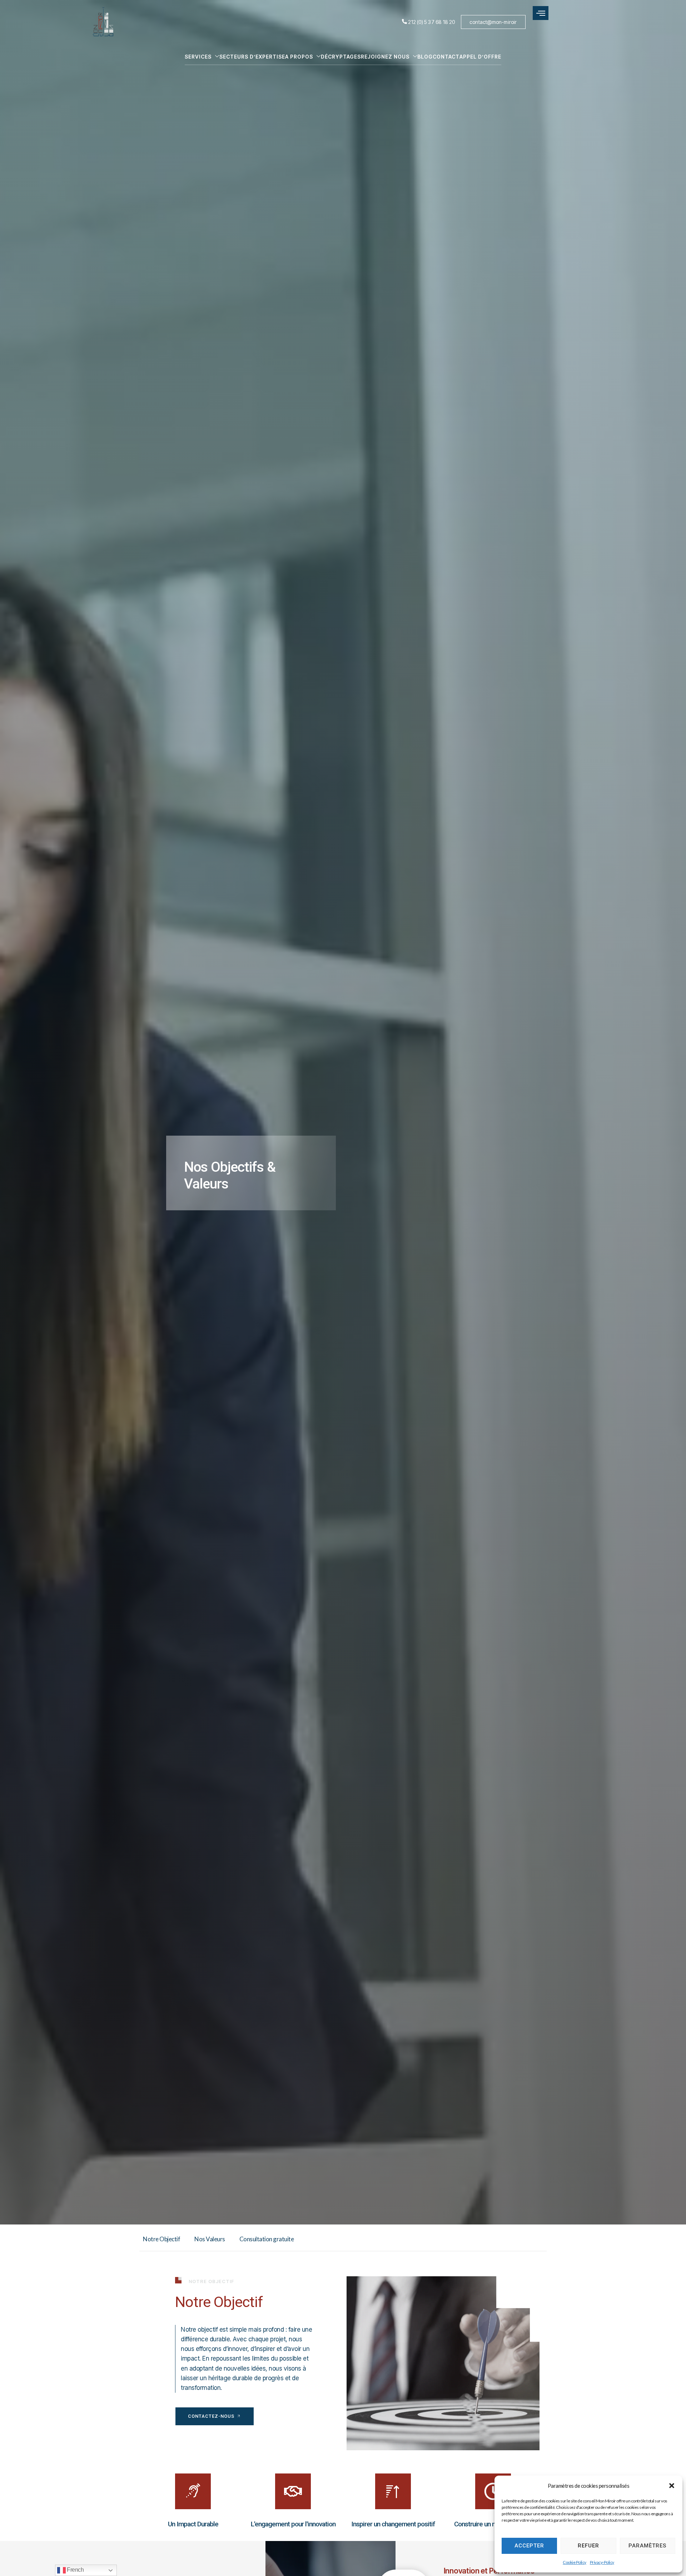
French (75, 2570)
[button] (672, 2486)
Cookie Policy (575, 2562)
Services (198, 57)
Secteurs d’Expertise (252, 57)
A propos (299, 57)
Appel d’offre (480, 57)
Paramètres (647, 2546)
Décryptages (341, 57)
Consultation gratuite (267, 2239)
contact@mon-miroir (493, 22)
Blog (425, 57)
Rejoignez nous (385, 57)
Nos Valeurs (210, 2239)
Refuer (588, 2546)
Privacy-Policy (602, 2562)
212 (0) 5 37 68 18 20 (431, 22)
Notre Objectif (161, 2239)
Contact (446, 57)
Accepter (529, 2546)
